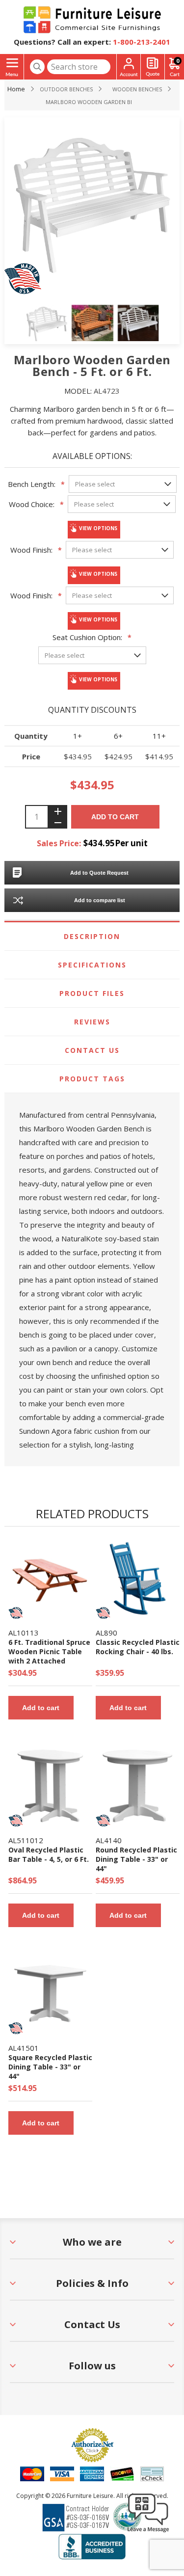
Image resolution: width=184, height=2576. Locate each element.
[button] (148, 2532)
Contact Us (92, 1050)
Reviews (92, 1022)
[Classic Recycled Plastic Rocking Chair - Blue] (138, 1578)
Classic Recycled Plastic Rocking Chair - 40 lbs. (138, 1647)
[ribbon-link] (16, 1613)
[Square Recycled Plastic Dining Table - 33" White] (50, 1994)
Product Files (92, 993)
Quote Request (153, 67)
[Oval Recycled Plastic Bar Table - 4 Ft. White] (50, 1786)
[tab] (92, 937)
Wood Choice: (32, 504)
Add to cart (115, 817)
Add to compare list (100, 900)
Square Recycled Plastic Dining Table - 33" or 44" (50, 2067)
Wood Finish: (31, 550)
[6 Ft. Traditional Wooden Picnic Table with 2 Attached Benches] (50, 1578)
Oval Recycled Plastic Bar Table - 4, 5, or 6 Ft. (49, 1854)
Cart (178, 61)
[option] (47, 324)
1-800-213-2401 (142, 42)
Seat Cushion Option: (87, 637)
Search (37, 67)
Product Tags (92, 1079)
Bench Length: (32, 484)
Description (92, 936)
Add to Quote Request (99, 873)
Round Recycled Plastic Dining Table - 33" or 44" (136, 1859)
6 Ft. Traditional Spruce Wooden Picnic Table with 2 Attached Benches (49, 1656)
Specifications (92, 965)
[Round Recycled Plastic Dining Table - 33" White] (138, 1786)
